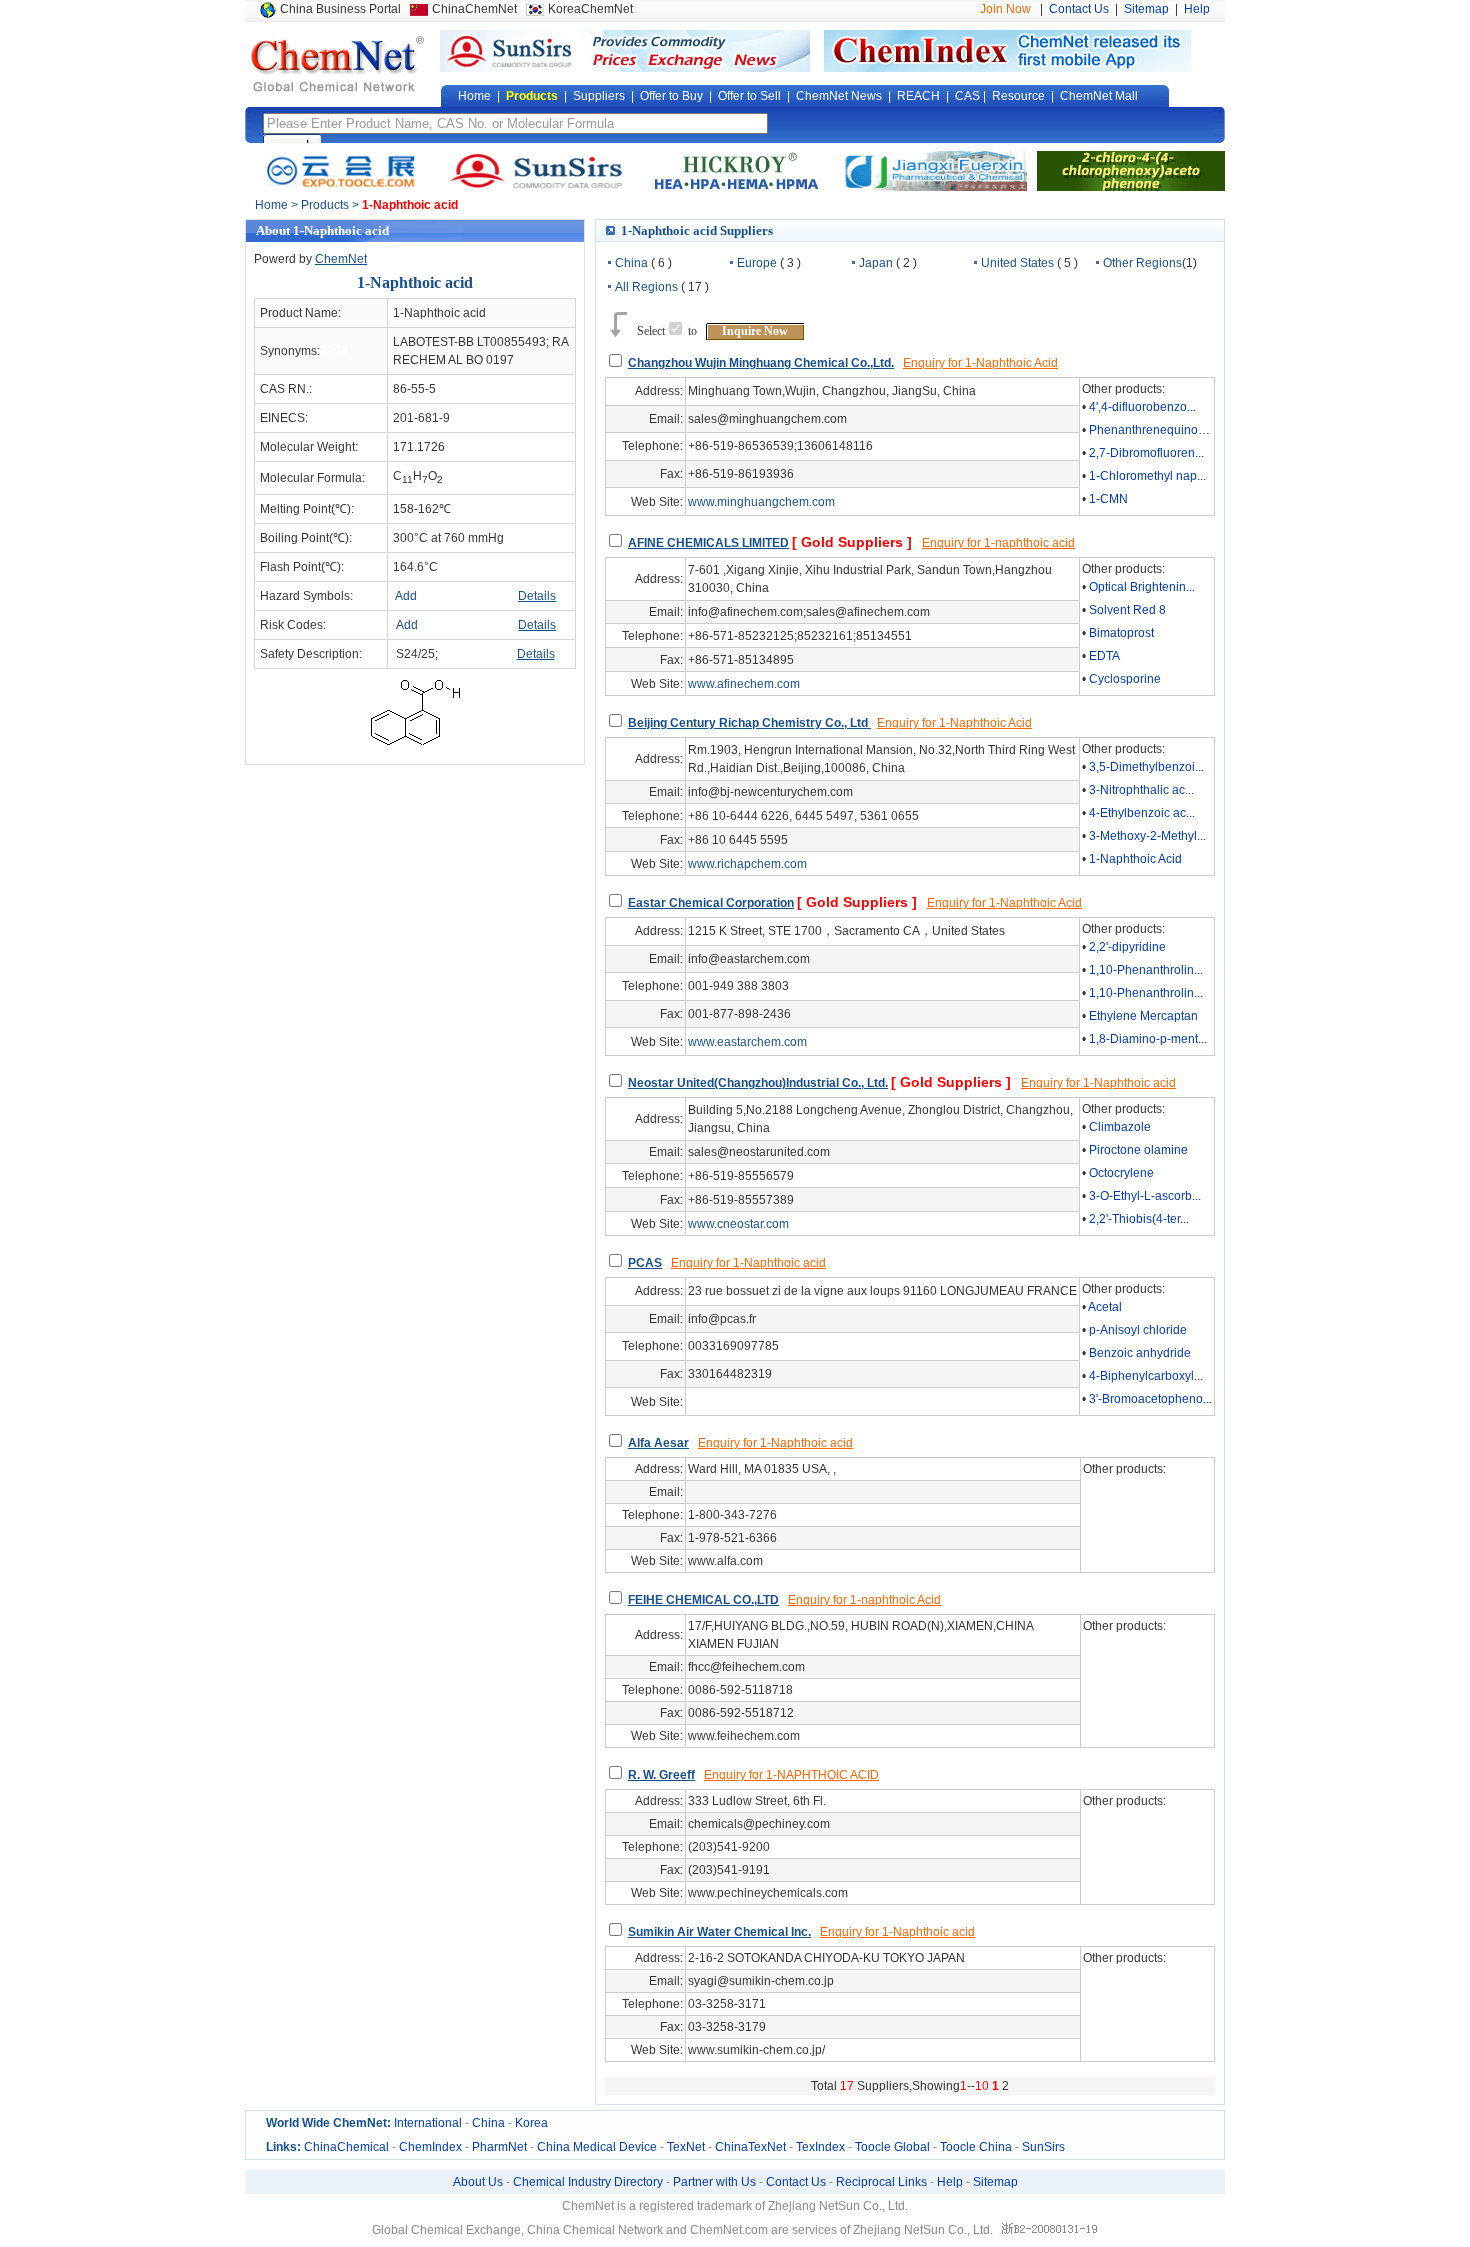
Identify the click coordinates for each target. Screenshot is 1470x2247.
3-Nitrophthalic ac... (1141, 790)
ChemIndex (430, 2147)
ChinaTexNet (750, 2147)
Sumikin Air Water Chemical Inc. (719, 1932)
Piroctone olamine (1138, 1150)
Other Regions (1142, 263)
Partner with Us (714, 2182)
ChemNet (341, 259)
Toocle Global (892, 2147)
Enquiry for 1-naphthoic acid (998, 543)
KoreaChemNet (590, 9)
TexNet (686, 2147)
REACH (918, 96)
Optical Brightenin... (1142, 587)
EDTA (1104, 656)
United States (1017, 263)
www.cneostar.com (738, 1224)
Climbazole (1120, 1127)
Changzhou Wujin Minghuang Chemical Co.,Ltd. (761, 363)
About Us (478, 2182)
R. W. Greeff (661, 1775)
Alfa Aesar (658, 1443)
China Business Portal (340, 9)
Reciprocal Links (881, 2182)
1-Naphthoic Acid (1135, 859)
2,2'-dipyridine (1127, 947)
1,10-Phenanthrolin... (1146, 970)
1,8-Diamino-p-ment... (1148, 1039)
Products (532, 96)
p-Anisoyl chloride (1138, 1330)
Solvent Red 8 (1127, 610)
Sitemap (1146, 9)
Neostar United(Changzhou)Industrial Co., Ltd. (758, 1083)
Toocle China (976, 2147)
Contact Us (1079, 9)
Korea (531, 2123)
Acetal (1105, 1307)
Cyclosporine (1125, 679)
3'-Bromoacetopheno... (1150, 1399)
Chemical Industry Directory (588, 2182)
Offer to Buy (671, 96)
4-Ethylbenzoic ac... (1142, 813)
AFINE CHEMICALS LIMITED (708, 543)
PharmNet (499, 2147)
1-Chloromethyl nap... (1147, 476)
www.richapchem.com (747, 864)
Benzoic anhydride (1140, 1353)
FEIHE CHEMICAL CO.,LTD (703, 1600)
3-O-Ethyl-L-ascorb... (1145, 1196)
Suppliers (599, 96)
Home (474, 96)
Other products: (1123, 389)
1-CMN (1108, 499)
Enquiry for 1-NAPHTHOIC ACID (791, 1775)
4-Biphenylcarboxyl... (1146, 1376)
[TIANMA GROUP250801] (735, 170)
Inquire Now (755, 331)
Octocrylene (1121, 1173)
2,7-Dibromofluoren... (1146, 453)
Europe (757, 263)
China (631, 263)
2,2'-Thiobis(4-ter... (1139, 1219)
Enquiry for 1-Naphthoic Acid (980, 363)
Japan (876, 263)
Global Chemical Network (338, 64)
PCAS (645, 1263)
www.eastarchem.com (747, 1042)
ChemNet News (839, 96)
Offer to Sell (749, 96)
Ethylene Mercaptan (1143, 1016)
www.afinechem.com (744, 684)
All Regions (646, 287)
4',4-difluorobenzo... (1142, 407)
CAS (967, 96)
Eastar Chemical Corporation (711, 903)
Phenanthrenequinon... (1151, 430)
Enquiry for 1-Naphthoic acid (1098, 1083)
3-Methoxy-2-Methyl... (1147, 836)
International (428, 2123)
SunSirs (1043, 2147)
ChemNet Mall (1099, 96)
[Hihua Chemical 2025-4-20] (1131, 170)
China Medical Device (597, 2147)
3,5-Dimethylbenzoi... (1146, 767)
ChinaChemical (346, 2147)
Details (537, 596)
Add (406, 596)
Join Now (1005, 9)
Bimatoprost (1121, 633)
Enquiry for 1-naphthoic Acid (864, 1600)
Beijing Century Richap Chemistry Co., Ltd (749, 723)
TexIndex (820, 2147)
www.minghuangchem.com (761, 502)
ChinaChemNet (474, 9)
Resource (1018, 96)
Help (1197, 9)
